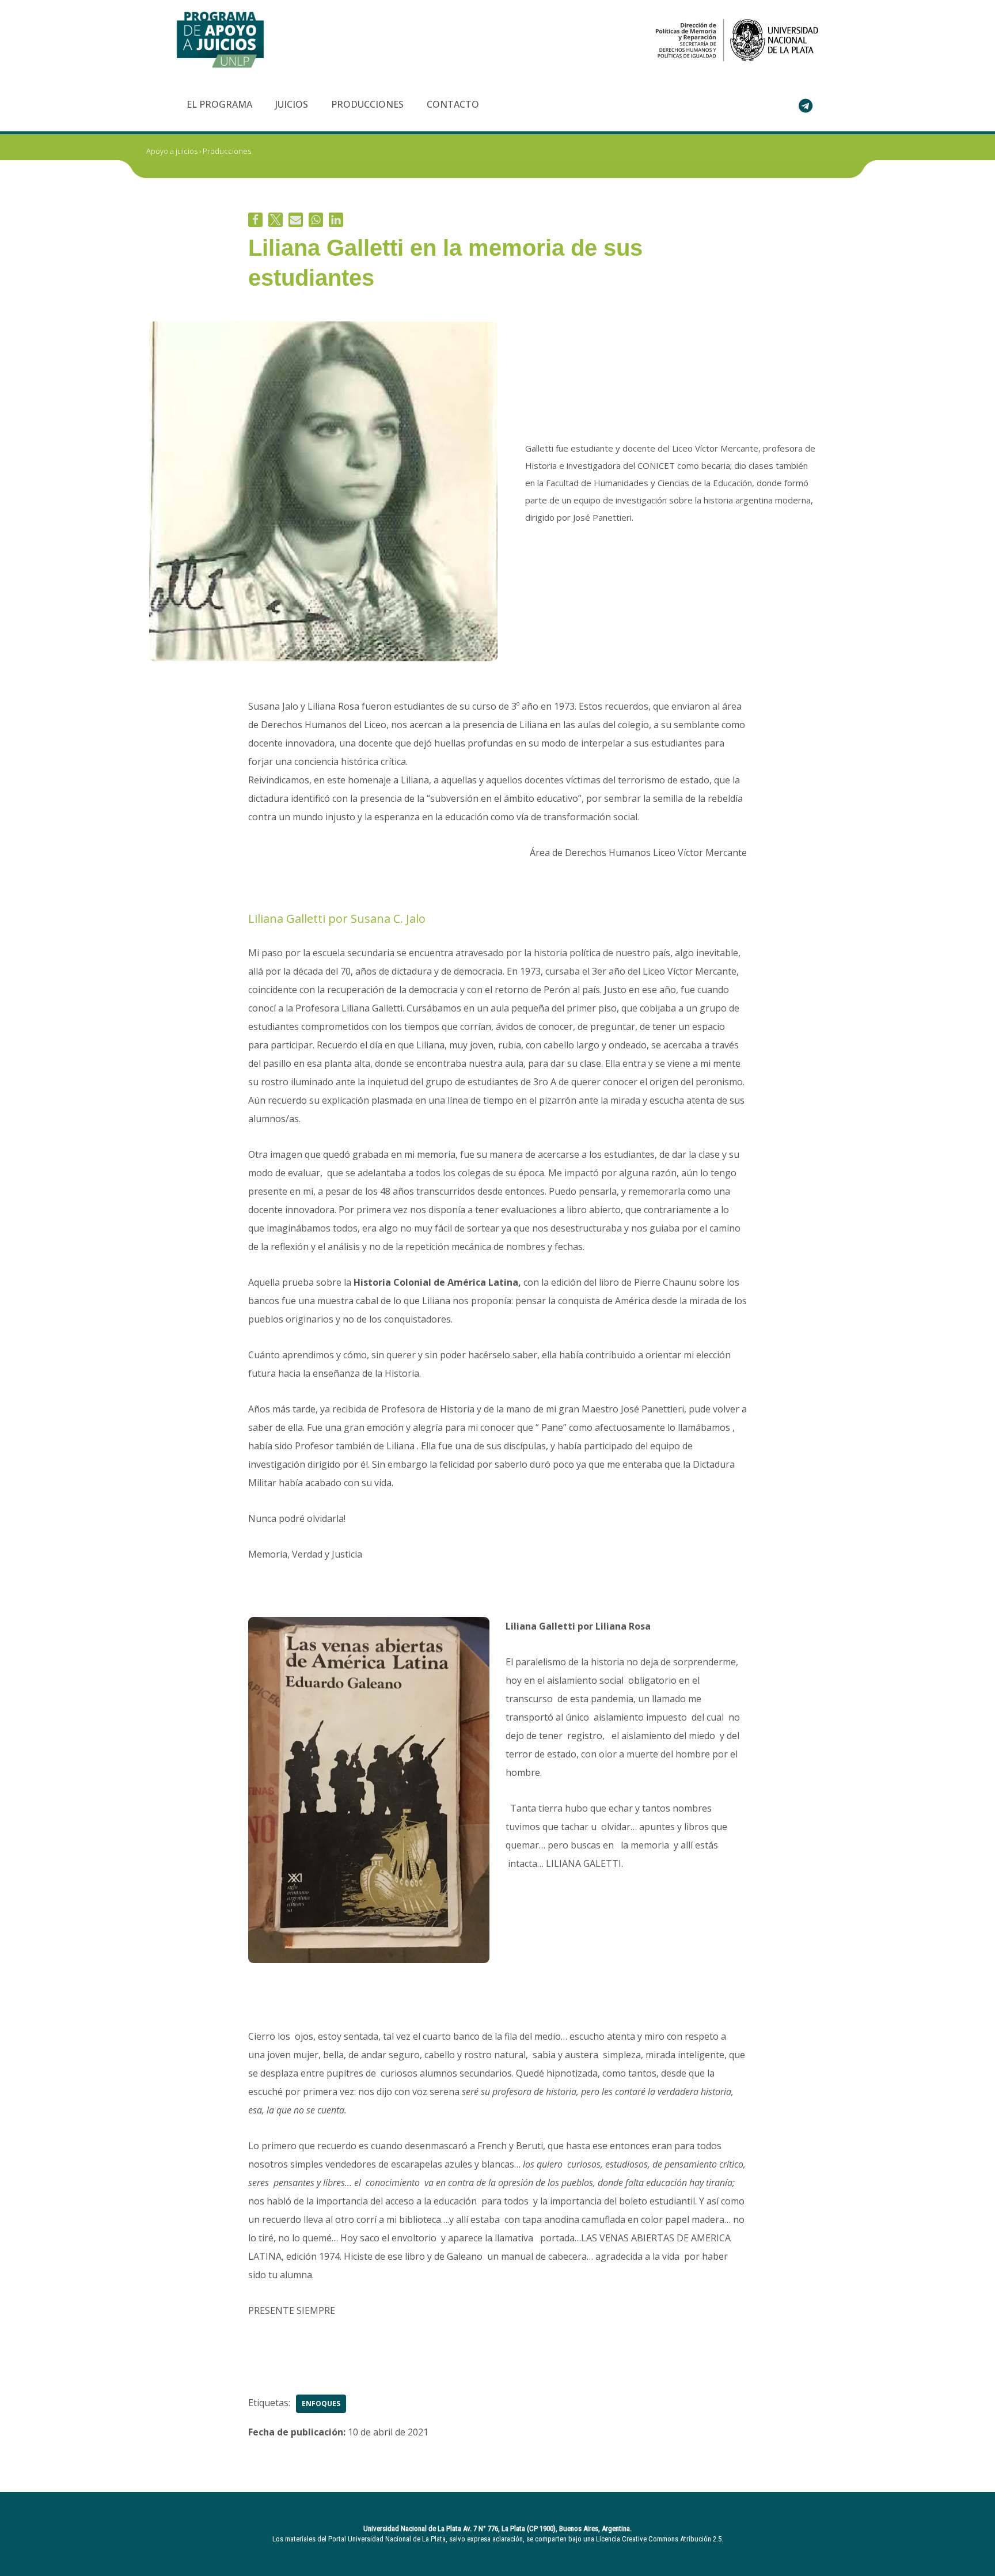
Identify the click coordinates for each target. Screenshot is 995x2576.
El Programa (219, 104)
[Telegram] (806, 105)
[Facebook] (255, 220)
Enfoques (321, 2403)
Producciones (367, 104)
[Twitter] (276, 220)
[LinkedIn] (336, 220)
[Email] (296, 220)
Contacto (453, 104)
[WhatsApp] (316, 220)
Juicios (292, 104)
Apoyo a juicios (172, 151)
